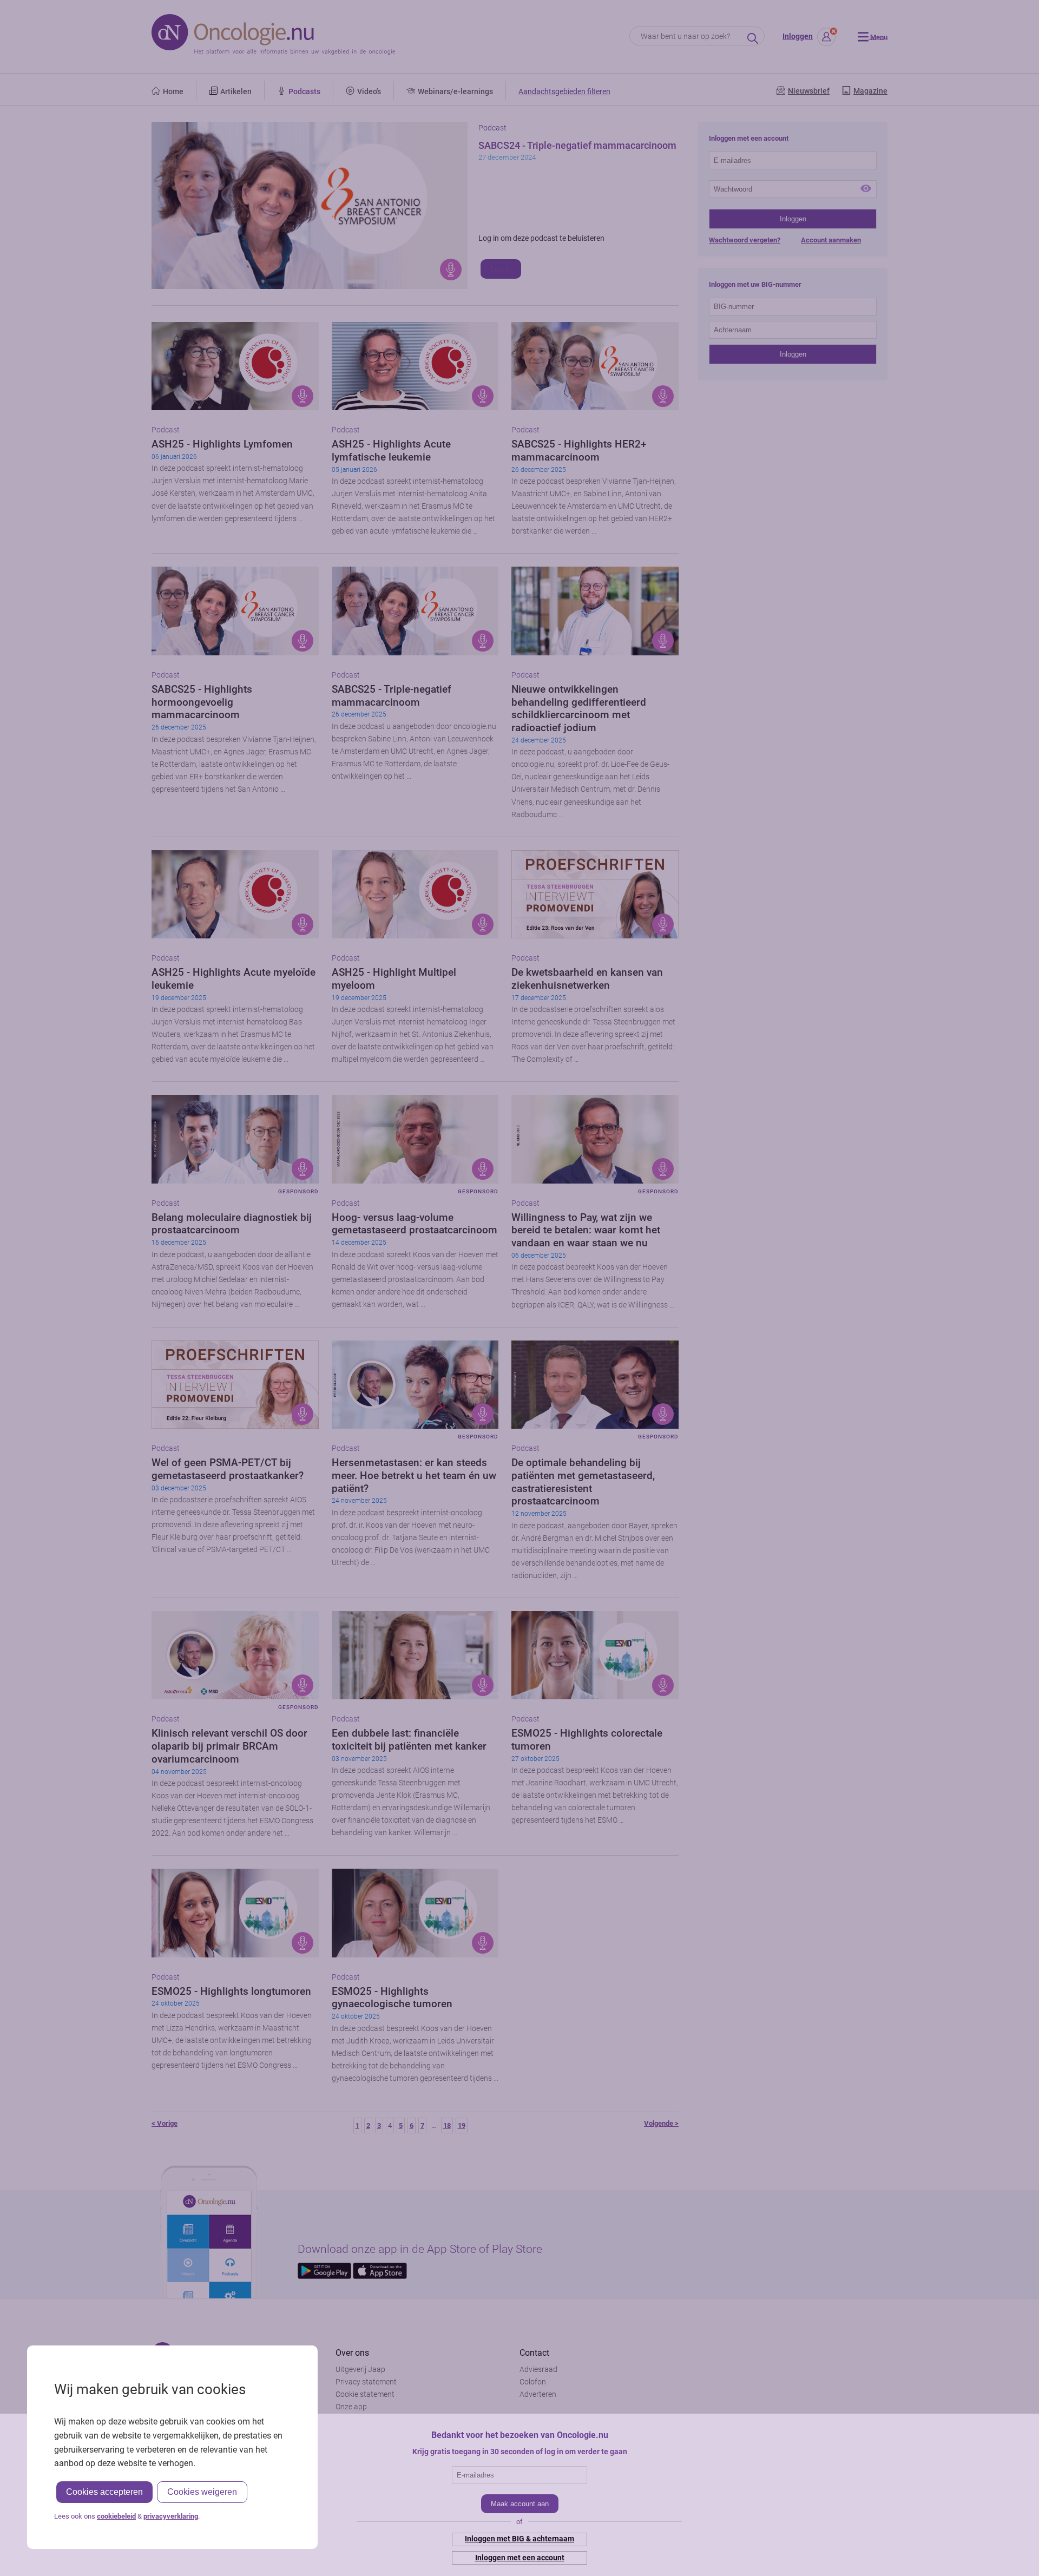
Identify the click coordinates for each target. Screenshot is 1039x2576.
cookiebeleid (116, 2516)
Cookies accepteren (104, 2492)
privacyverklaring (171, 2516)
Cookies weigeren (202, 2492)
